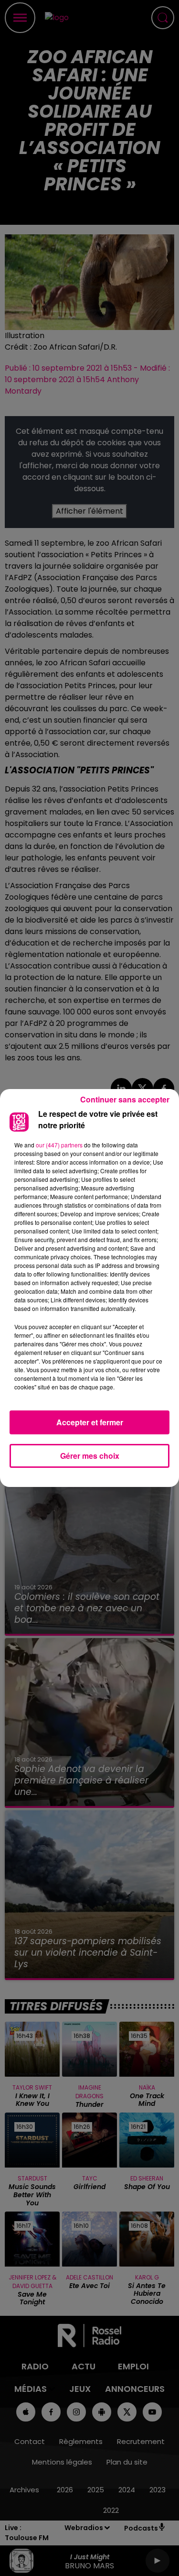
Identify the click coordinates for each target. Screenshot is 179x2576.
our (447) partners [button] (59, 1145)
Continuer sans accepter (125, 1099)
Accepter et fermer (90, 1422)
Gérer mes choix (90, 1456)
